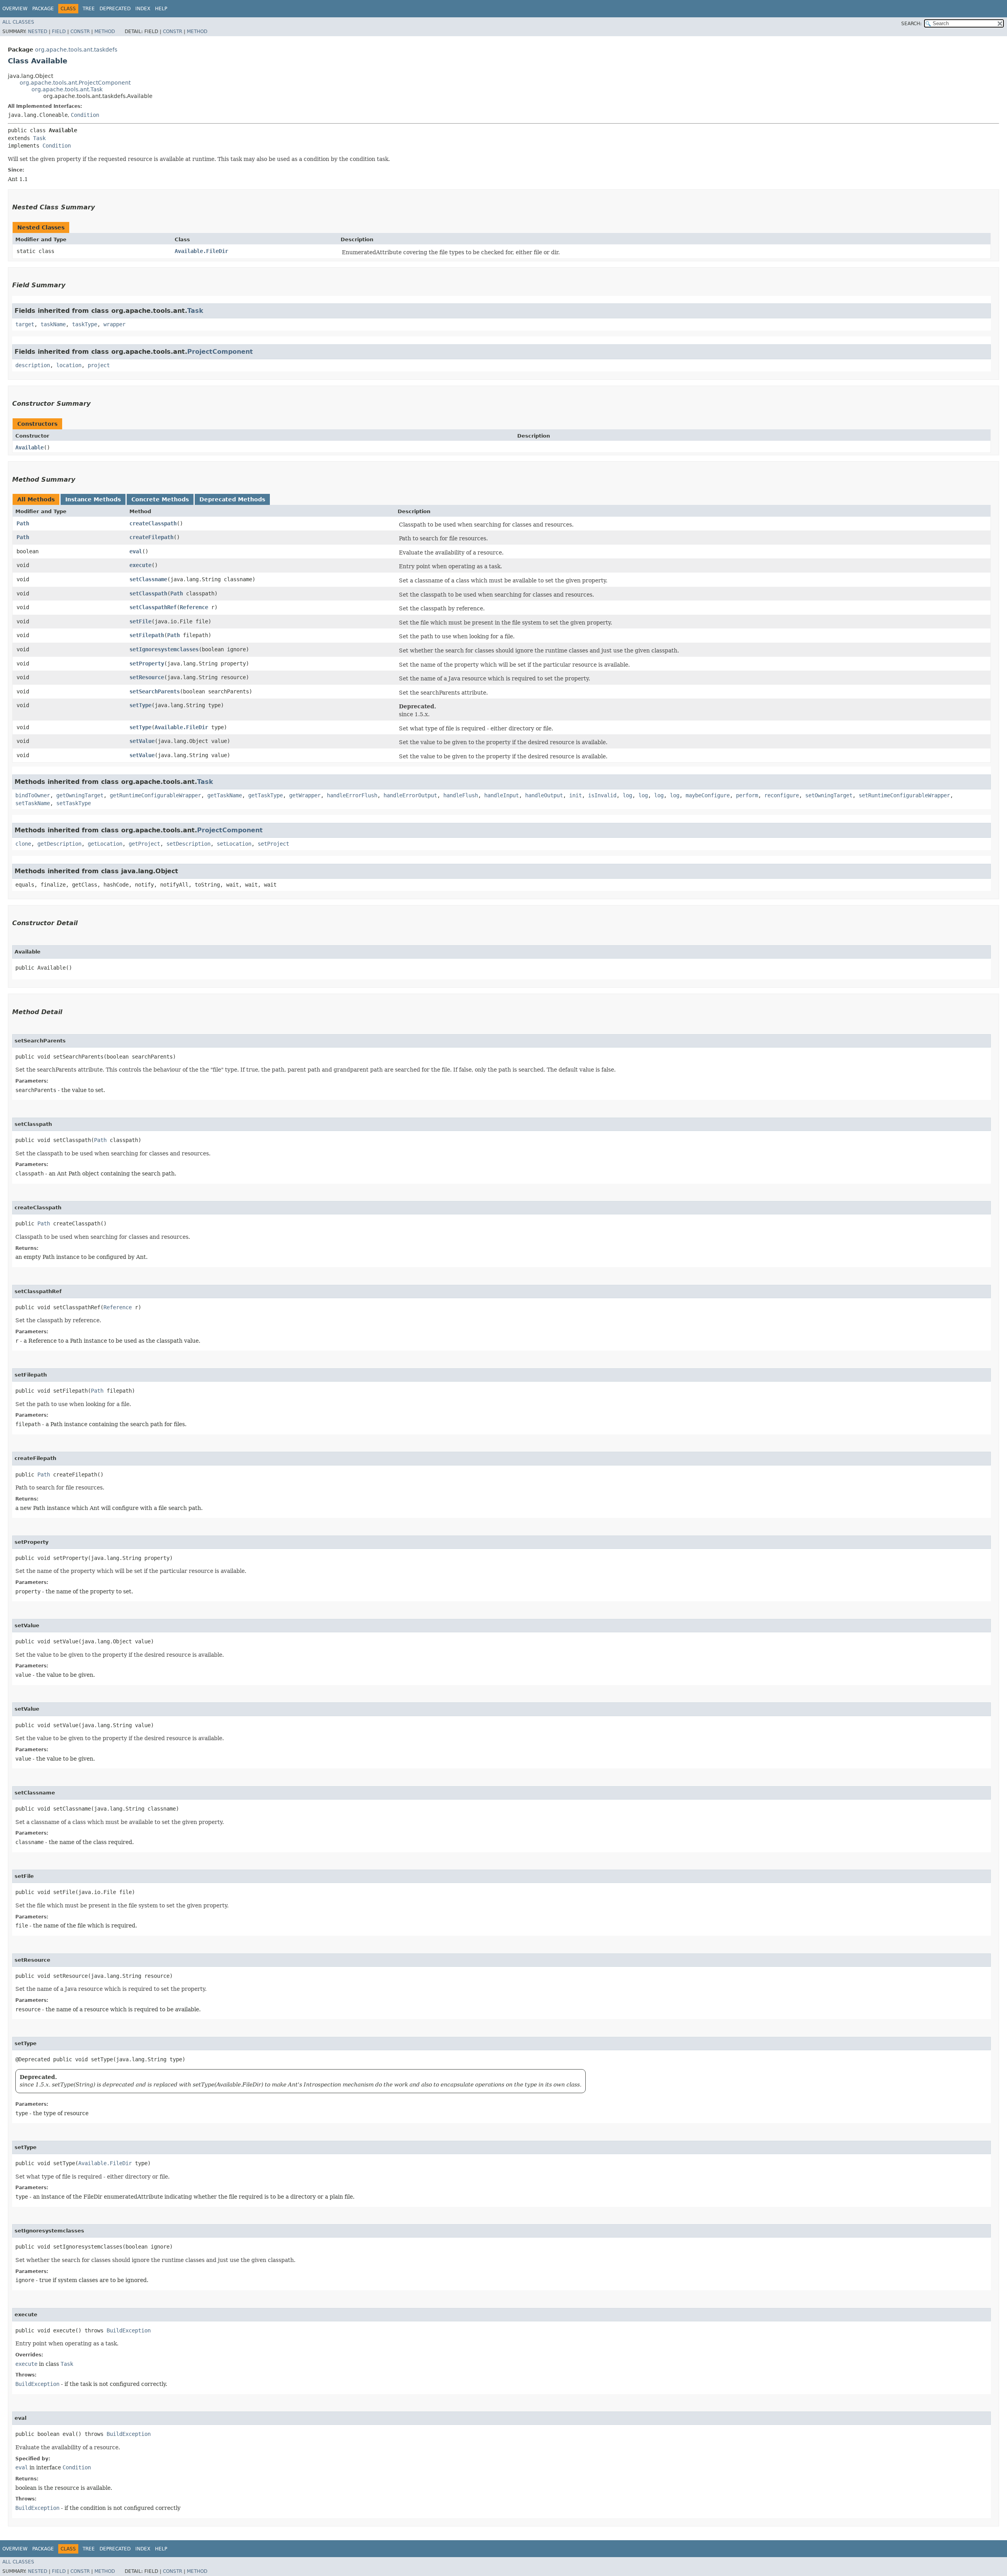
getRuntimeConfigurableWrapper (155, 795)
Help (161, 9)
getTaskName (225, 795)
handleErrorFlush (352, 795)
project (99, 365)
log (627, 795)
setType (140, 705)
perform (747, 795)
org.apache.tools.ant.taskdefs (76, 50)
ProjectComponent (220, 352)
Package (43, 9)
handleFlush (461, 795)
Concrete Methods (160, 499)
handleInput (502, 795)
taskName (53, 324)
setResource (147, 677)
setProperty (147, 663)
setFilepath (147, 635)
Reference (194, 607)
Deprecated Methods (232, 499)
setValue (142, 741)
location (69, 365)
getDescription (59, 844)
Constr (80, 31)
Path (23, 523)
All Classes (18, 22)
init (575, 795)
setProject (273, 844)
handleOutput (544, 795)
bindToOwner (33, 795)
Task (39, 138)
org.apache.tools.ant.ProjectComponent (75, 83)
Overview (15, 9)
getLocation (105, 844)
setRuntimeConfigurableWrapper (904, 795)
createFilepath (151, 537)
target (25, 324)
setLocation (234, 844)
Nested (38, 31)
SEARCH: (911, 24)
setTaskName (33, 803)
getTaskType (266, 795)
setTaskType (74, 803)
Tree (89, 9)
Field (59, 31)
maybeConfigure (708, 795)
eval (136, 551)
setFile (140, 621)
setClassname (148, 579)
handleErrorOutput (410, 795)
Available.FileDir (201, 251)
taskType (85, 324)
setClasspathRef (153, 607)
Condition (85, 115)
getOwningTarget (80, 795)
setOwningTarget (829, 795)
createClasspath (153, 523)
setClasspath (148, 593)
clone (23, 844)
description (33, 365)
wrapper (114, 324)
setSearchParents (155, 691)
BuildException (129, 2330)
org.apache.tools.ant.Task (67, 89)
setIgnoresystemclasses (164, 649)
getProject (144, 844)
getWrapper (305, 795)
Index (143, 9)
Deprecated (115, 9)
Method (105, 31)
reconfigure (782, 795)
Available (30, 447)
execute (140, 565)
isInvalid (602, 795)
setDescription (188, 844)
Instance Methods (93, 499)
